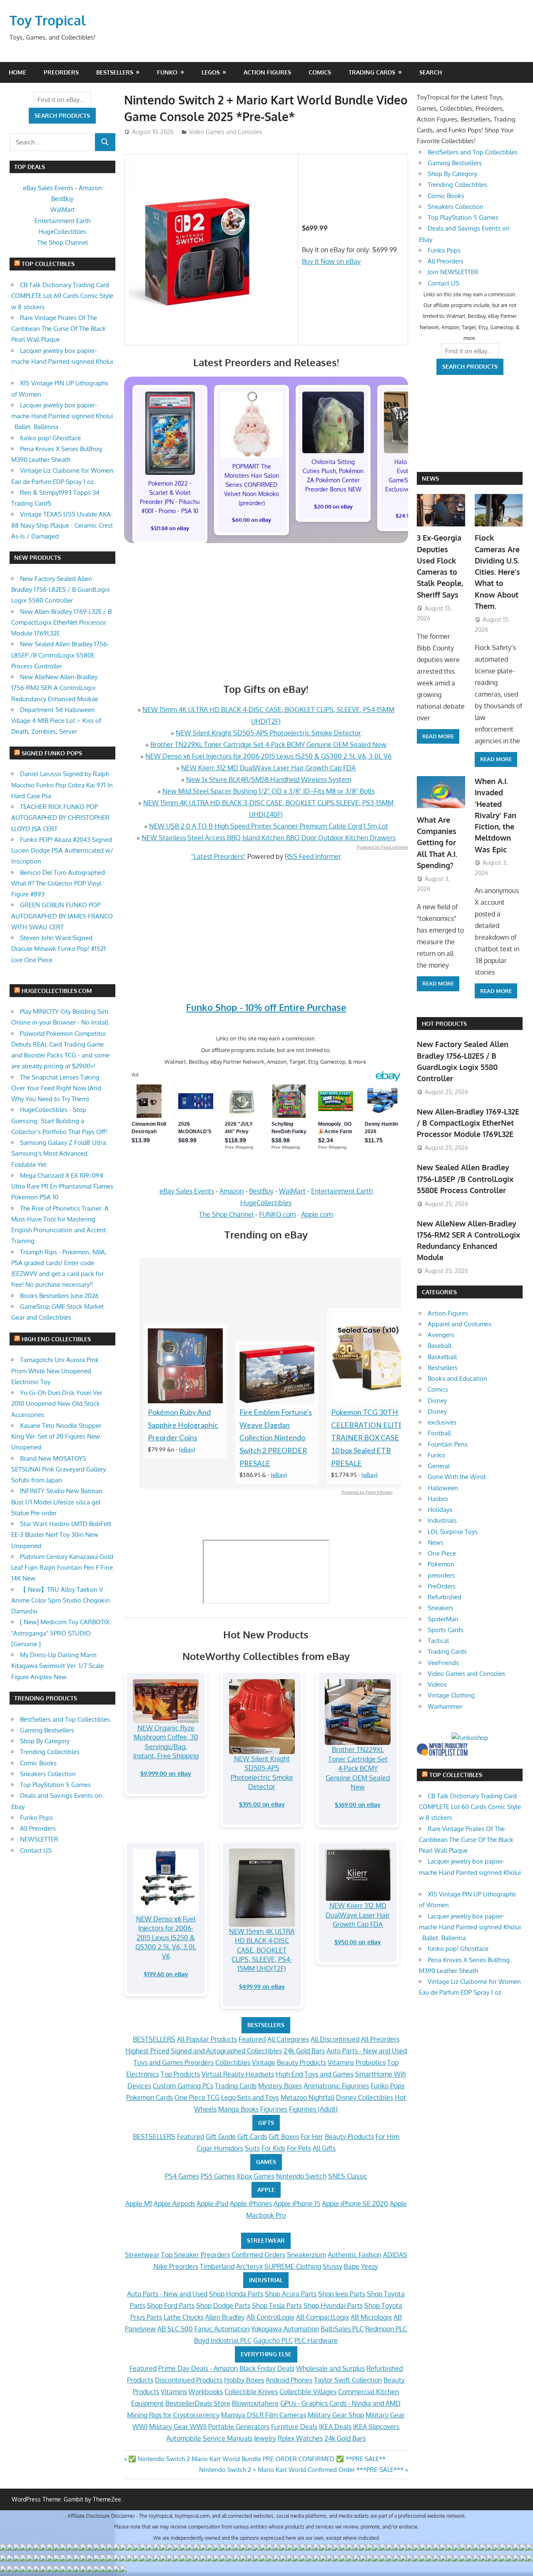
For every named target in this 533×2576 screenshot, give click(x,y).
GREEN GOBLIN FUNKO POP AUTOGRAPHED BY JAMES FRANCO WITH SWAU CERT (62, 916)
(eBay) (187, 1449)
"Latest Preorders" (218, 856)
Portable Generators (239, 2427)
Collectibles (233, 2062)
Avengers (441, 1335)
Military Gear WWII (178, 2427)
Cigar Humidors (220, 2148)
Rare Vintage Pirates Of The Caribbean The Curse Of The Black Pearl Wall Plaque (59, 329)
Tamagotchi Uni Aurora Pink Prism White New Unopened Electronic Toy (55, 1371)
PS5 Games (218, 2176)
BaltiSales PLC (342, 2329)
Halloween (443, 1488)
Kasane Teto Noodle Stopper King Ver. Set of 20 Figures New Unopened (56, 1437)
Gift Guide (221, 2137)
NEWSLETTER (39, 1839)
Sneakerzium (306, 2255)
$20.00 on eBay (333, 506)
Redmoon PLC (386, 2329)
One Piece (442, 1553)
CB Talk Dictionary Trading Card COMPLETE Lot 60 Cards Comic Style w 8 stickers (62, 296)
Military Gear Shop (336, 2415)
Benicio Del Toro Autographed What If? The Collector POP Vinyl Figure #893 (58, 883)
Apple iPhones (251, 2204)
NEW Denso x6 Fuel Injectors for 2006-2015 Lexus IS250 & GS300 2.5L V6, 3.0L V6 (268, 756)
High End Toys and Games (315, 2074)
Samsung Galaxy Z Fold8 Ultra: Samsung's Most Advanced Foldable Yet (59, 1154)
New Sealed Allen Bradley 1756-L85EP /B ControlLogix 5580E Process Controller (60, 655)
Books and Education (457, 1379)
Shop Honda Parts (236, 2294)
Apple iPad (212, 2204)
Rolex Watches (300, 2438)
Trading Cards (372, 72)
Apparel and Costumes (460, 1324)
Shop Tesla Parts (277, 2305)
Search (431, 72)
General (439, 1466)
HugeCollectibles (266, 1203)
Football (439, 1433)
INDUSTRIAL (266, 2280)
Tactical (438, 1641)
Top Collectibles (48, 264)
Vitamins (341, 2062)
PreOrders (61, 72)
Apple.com (317, 1214)
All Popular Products (207, 2039)
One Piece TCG (197, 2097)
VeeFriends (443, 1663)
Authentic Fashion (355, 2255)
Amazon (232, 1191)
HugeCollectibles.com (57, 991)
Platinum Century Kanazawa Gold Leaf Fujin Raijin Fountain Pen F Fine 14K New (62, 1568)
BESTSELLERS (266, 2025)
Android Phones (289, 2380)
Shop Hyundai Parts (333, 2305)
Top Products (180, 2074)
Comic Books (38, 1763)
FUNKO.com (277, 1214)
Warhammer (445, 1706)
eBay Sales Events (187, 1191)
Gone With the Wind (457, 1477)
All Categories (288, 2039)
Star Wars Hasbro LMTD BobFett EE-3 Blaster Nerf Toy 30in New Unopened (61, 1535)
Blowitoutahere (255, 2403)
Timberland (217, 2266)
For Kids (273, 2148)
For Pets (299, 2148)
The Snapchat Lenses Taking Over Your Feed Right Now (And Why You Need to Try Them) (56, 1088)
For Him (387, 2137)
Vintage (264, 2062)
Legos (211, 72)
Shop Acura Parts (291, 2294)
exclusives (442, 1422)
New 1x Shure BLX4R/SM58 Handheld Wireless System (269, 779)
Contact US (36, 1850)
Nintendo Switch (301, 2176)
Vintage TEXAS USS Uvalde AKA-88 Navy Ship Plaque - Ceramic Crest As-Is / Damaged (62, 525)
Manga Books (238, 2109)
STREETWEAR (266, 2240)
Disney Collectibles (365, 2097)
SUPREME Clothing (293, 2266)
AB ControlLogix (270, 2317)
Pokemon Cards (149, 2097)
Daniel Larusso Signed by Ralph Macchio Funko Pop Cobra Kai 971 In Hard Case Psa (62, 785)
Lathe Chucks (184, 2317)
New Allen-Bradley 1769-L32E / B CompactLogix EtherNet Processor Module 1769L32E (61, 623)
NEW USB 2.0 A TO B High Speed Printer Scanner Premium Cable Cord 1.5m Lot (269, 826)
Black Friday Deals (267, 2368)
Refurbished (445, 1597)
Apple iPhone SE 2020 (355, 2204)
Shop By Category (45, 1741)
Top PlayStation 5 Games (55, 1785)
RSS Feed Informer (313, 856)
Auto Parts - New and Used (367, 2051)
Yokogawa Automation (285, 2329)
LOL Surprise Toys (453, 1532)
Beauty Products (301, 2062)
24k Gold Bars (304, 2051)
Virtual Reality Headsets (238, 2074)
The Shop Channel (226, 1214)
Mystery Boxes (280, 2086)
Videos (437, 1684)
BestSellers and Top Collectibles (65, 1719)
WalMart (292, 1191)
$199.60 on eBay (166, 1974)
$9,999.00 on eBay (166, 1773)
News (430, 478)
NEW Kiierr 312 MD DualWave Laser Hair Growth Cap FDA (268, 768)
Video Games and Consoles (226, 132)
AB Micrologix (371, 2317)
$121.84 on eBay (170, 528)
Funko (167, 72)
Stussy (333, 2266)
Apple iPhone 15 (297, 2204)
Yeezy (370, 2266)
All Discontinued (335, 2039)
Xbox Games (255, 2176)
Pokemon (441, 1564)
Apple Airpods (174, 2204)
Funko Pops (387, 2086)
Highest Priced (147, 2051)
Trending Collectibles (50, 1752)
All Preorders (380, 2039)
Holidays (440, 1510)
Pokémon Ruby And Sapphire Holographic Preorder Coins (183, 1425)
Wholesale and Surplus (330, 2368)
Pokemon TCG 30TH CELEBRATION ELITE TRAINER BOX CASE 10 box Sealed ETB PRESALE (367, 1438)
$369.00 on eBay (358, 1805)
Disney (437, 1401)
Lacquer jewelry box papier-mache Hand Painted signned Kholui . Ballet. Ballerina (62, 416)
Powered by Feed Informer (382, 847)
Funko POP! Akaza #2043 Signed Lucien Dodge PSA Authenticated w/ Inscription (62, 851)
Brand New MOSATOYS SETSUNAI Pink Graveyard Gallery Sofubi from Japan (59, 1469)
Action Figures (267, 72)
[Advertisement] (364, 31)
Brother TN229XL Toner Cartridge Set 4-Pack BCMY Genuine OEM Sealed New (268, 745)
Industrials (442, 1520)
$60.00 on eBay (252, 520)
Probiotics (371, 2062)
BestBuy (261, 1191)
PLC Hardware (316, 2340)
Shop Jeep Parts (342, 2294)
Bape (352, 2266)
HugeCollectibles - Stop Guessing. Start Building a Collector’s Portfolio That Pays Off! (59, 1121)
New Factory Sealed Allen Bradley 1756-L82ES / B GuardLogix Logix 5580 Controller (61, 590)
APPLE (266, 2190)
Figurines (274, 2109)
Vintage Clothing (451, 1695)
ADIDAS (395, 2255)
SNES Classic (348, 2176)
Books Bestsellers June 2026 (59, 1296)
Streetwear (142, 2255)
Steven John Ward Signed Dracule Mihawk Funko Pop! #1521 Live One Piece (59, 949)
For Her (312, 2137)
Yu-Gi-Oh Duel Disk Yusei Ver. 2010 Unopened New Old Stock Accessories (57, 1404)
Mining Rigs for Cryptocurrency (173, 2415)
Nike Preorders (176, 2266)
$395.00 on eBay (262, 1804)
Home (17, 72)
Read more (438, 736)
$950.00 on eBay (358, 1942)
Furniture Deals (294, 2427)
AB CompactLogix (323, 2317)
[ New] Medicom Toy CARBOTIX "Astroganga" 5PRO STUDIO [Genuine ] (60, 1633)
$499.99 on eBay (262, 1987)
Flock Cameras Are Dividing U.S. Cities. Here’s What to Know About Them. (497, 572)
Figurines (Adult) (313, 2109)
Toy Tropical (48, 20)
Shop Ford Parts (171, 2305)
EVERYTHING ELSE (266, 2354)
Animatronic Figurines (336, 2086)
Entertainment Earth (342, 1191)
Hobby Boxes (244, 2380)
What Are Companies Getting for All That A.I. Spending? (437, 843)
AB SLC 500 (175, 2329)
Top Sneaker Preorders (196, 2255)
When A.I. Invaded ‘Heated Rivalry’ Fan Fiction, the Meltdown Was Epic (496, 815)
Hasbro (438, 1499)
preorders (441, 1575)
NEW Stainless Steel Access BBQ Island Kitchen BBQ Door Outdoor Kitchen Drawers (269, 838)
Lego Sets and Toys (250, 2097)
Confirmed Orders (258, 2255)
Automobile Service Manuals (209, 2438)
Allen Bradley (225, 2317)
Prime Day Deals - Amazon (198, 2368)
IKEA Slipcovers (376, 2427)
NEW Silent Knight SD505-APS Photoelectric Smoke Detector (268, 733)
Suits (252, 2148)
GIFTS (266, 2123)
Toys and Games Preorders (174, 2062)
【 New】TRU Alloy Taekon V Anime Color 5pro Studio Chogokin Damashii (61, 1601)
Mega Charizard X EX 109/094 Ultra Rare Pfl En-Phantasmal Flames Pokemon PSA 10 (62, 1186)
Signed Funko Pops (52, 753)
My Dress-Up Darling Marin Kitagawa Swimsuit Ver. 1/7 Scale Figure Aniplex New (57, 1666)
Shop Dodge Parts (223, 2305)
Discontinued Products (189, 2380)
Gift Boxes (284, 2137)
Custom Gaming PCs (183, 2086)
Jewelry (265, 2438)
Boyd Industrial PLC (223, 2340)
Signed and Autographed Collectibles (226, 2051)
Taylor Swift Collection (348, 2380)
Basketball (442, 1357)
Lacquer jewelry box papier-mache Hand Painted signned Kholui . (62, 362)
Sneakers (441, 1608)
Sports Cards (446, 1630)
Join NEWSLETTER (453, 272)
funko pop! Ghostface (50, 438)
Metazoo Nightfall (308, 2097)
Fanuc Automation (222, 2329)
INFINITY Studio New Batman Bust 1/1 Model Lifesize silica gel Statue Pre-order (57, 1502)
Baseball (440, 1346)
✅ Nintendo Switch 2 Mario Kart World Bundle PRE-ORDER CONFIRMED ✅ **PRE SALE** (257, 2459)
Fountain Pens (448, 1444)
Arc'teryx (249, 2266)
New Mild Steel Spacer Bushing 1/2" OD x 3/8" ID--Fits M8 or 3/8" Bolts (269, 791)
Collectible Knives (251, 2392)
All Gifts (324, 2148)
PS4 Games (182, 2176)
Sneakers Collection (48, 1774)
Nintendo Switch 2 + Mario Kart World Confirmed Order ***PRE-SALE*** (301, 2470)
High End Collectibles (56, 1339)
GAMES (266, 2162)
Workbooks (206, 2392)
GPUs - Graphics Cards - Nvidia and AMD (340, 2403)
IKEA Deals (335, 2427)
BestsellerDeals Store (198, 2403)
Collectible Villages (308, 2392)
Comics (320, 72)
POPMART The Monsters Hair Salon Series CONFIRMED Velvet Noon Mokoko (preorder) (252, 485)
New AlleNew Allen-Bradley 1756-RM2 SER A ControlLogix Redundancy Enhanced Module (55, 688)
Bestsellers (115, 72)
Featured (252, 2039)
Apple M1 (139, 2204)
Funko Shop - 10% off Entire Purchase (266, 1007)
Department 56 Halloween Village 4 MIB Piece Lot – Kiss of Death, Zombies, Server (56, 721)
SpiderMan (443, 1619)
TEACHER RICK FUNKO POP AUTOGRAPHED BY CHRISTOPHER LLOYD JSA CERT (60, 818)
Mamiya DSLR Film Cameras (264, 2415)
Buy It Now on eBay (331, 261)
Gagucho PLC (273, 2340)
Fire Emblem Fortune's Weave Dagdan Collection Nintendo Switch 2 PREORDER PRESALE (276, 1438)
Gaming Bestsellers (47, 1730)
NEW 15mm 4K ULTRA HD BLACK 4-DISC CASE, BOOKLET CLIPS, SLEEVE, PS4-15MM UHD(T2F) (262, 1950)
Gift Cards (252, 2137)
